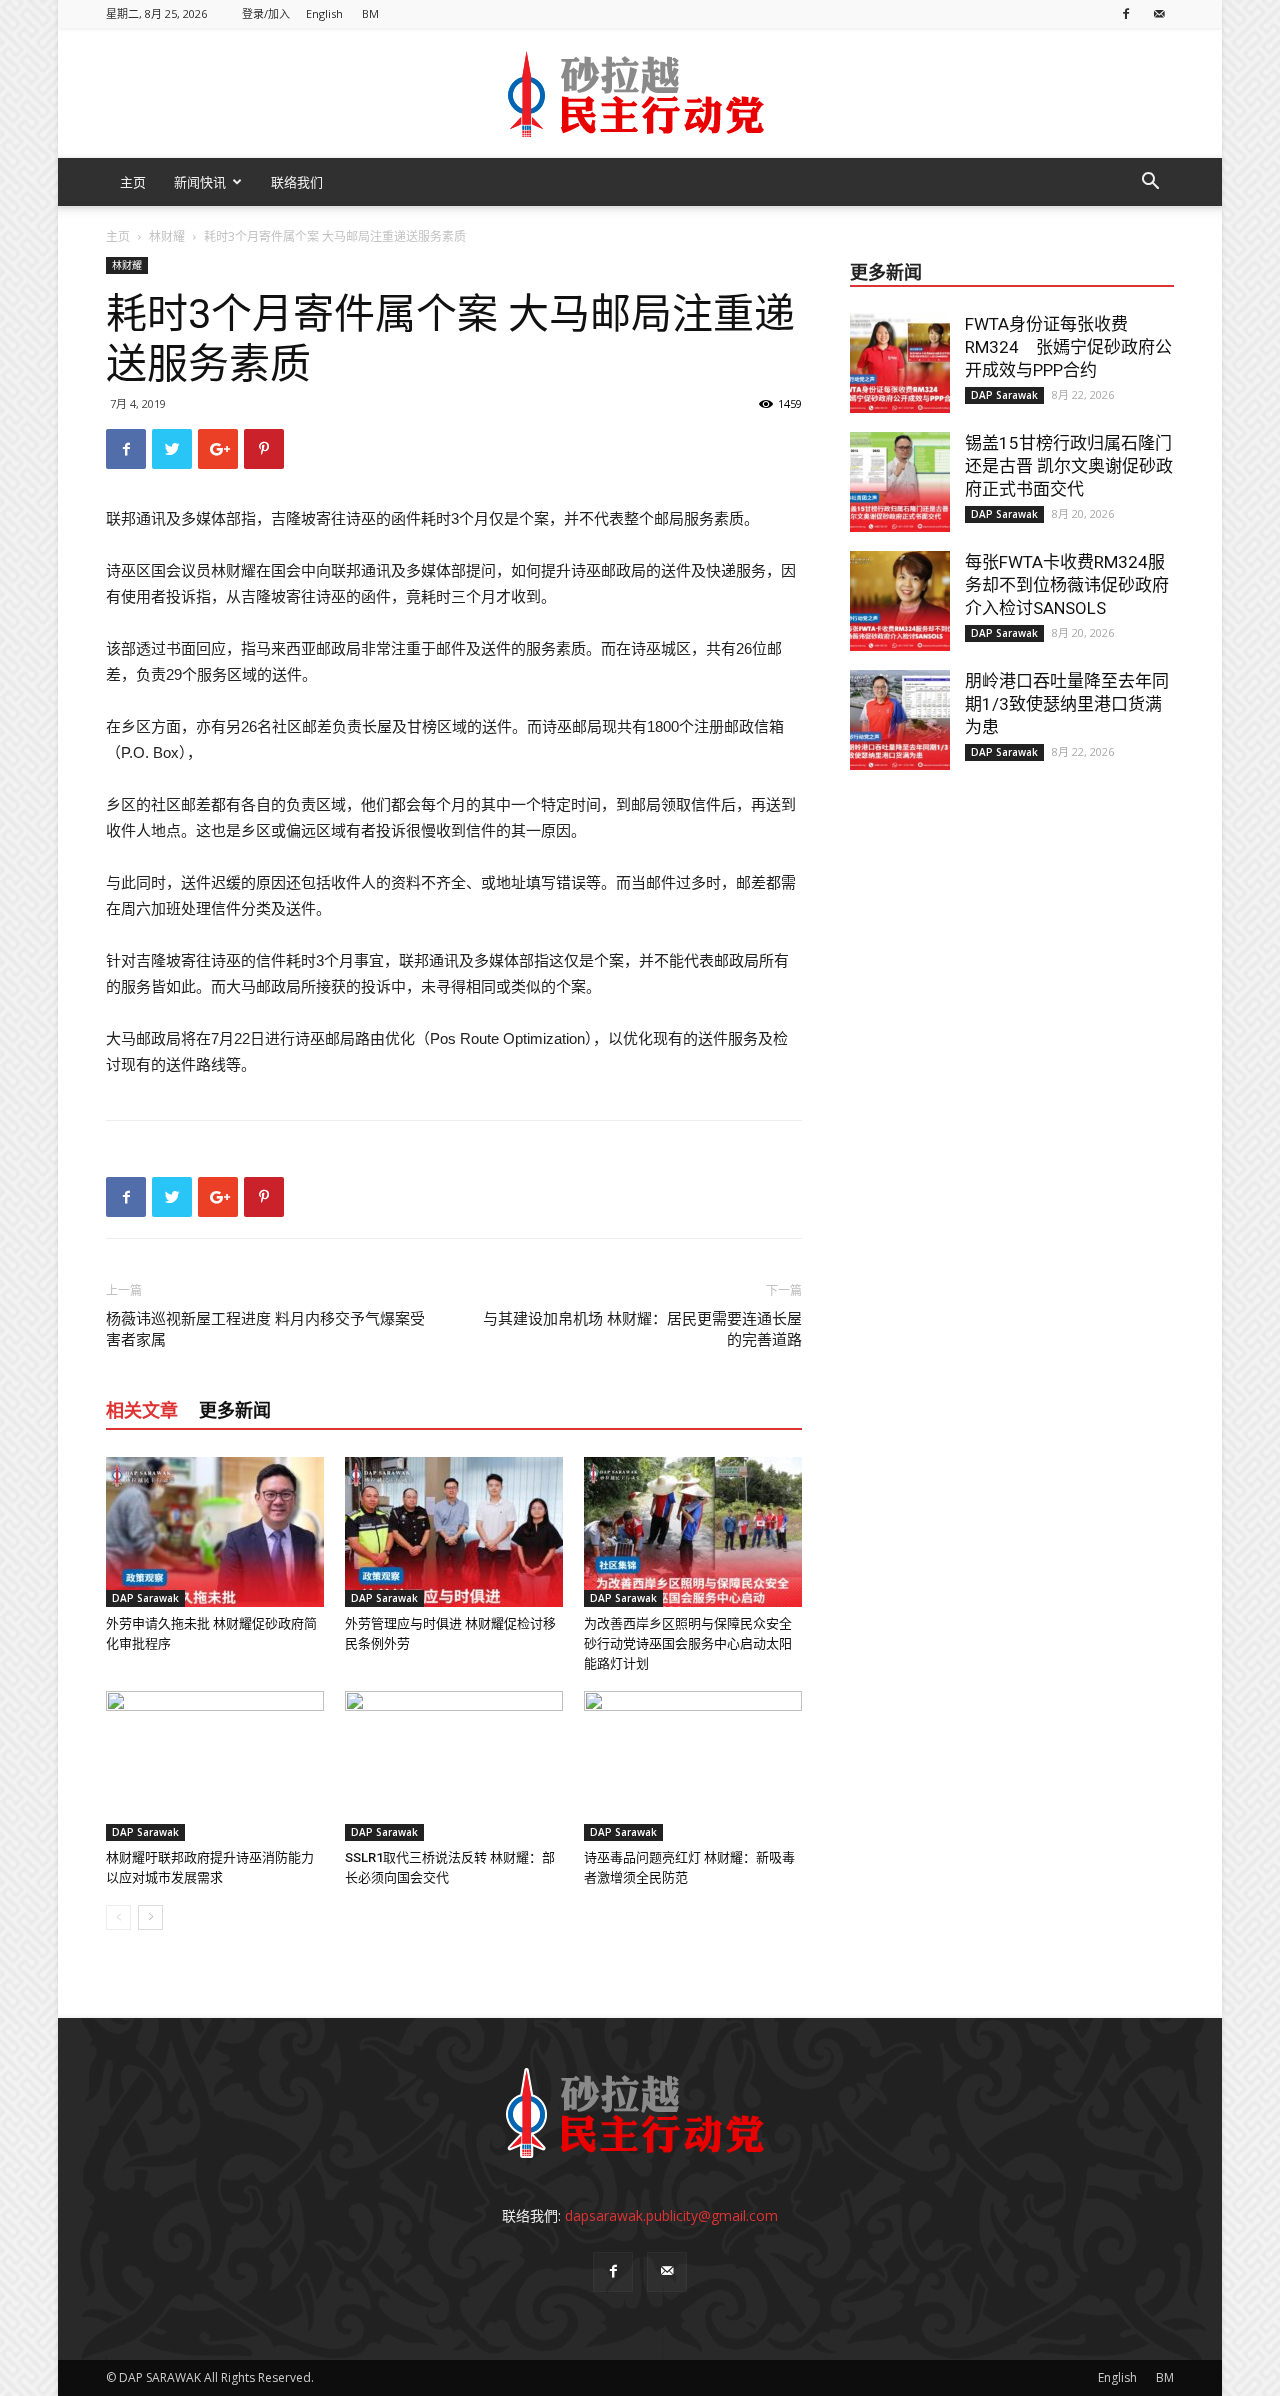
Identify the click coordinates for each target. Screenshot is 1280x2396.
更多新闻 (235, 1410)
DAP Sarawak (145, 1598)
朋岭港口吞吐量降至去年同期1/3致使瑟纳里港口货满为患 (1067, 704)
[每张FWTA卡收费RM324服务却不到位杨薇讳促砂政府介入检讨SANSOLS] (900, 601)
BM (370, 13)
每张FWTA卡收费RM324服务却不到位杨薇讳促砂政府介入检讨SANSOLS (1067, 585)
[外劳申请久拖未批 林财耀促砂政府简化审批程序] (215, 1532)
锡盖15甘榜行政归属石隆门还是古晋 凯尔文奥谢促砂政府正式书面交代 (1069, 466)
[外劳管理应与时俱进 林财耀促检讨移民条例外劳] (454, 1532)
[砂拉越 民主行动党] (640, 94)
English (324, 13)
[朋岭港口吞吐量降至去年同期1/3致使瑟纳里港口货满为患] (900, 720)
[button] (1150, 183)
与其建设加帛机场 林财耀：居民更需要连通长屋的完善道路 (642, 1329)
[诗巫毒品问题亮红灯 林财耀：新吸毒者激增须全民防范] (693, 1766)
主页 (133, 182)
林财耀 (167, 236)
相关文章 (142, 1410)
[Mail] (1159, 13)
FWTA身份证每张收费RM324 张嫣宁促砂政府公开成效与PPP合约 (1068, 347)
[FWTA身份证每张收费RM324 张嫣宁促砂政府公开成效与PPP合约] (900, 363)
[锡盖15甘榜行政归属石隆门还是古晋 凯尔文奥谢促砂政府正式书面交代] (900, 482)
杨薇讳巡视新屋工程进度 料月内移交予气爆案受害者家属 (265, 1329)
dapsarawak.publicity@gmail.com (671, 2215)
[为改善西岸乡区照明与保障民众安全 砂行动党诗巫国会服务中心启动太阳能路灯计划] (693, 1532)
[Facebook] (1126, 13)
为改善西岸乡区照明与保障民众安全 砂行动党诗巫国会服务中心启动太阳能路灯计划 (688, 1643)
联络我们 (297, 182)
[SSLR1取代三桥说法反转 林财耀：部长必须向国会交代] (454, 1766)
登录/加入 (266, 13)
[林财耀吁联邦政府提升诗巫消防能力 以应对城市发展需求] (215, 1766)
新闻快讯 (200, 182)
